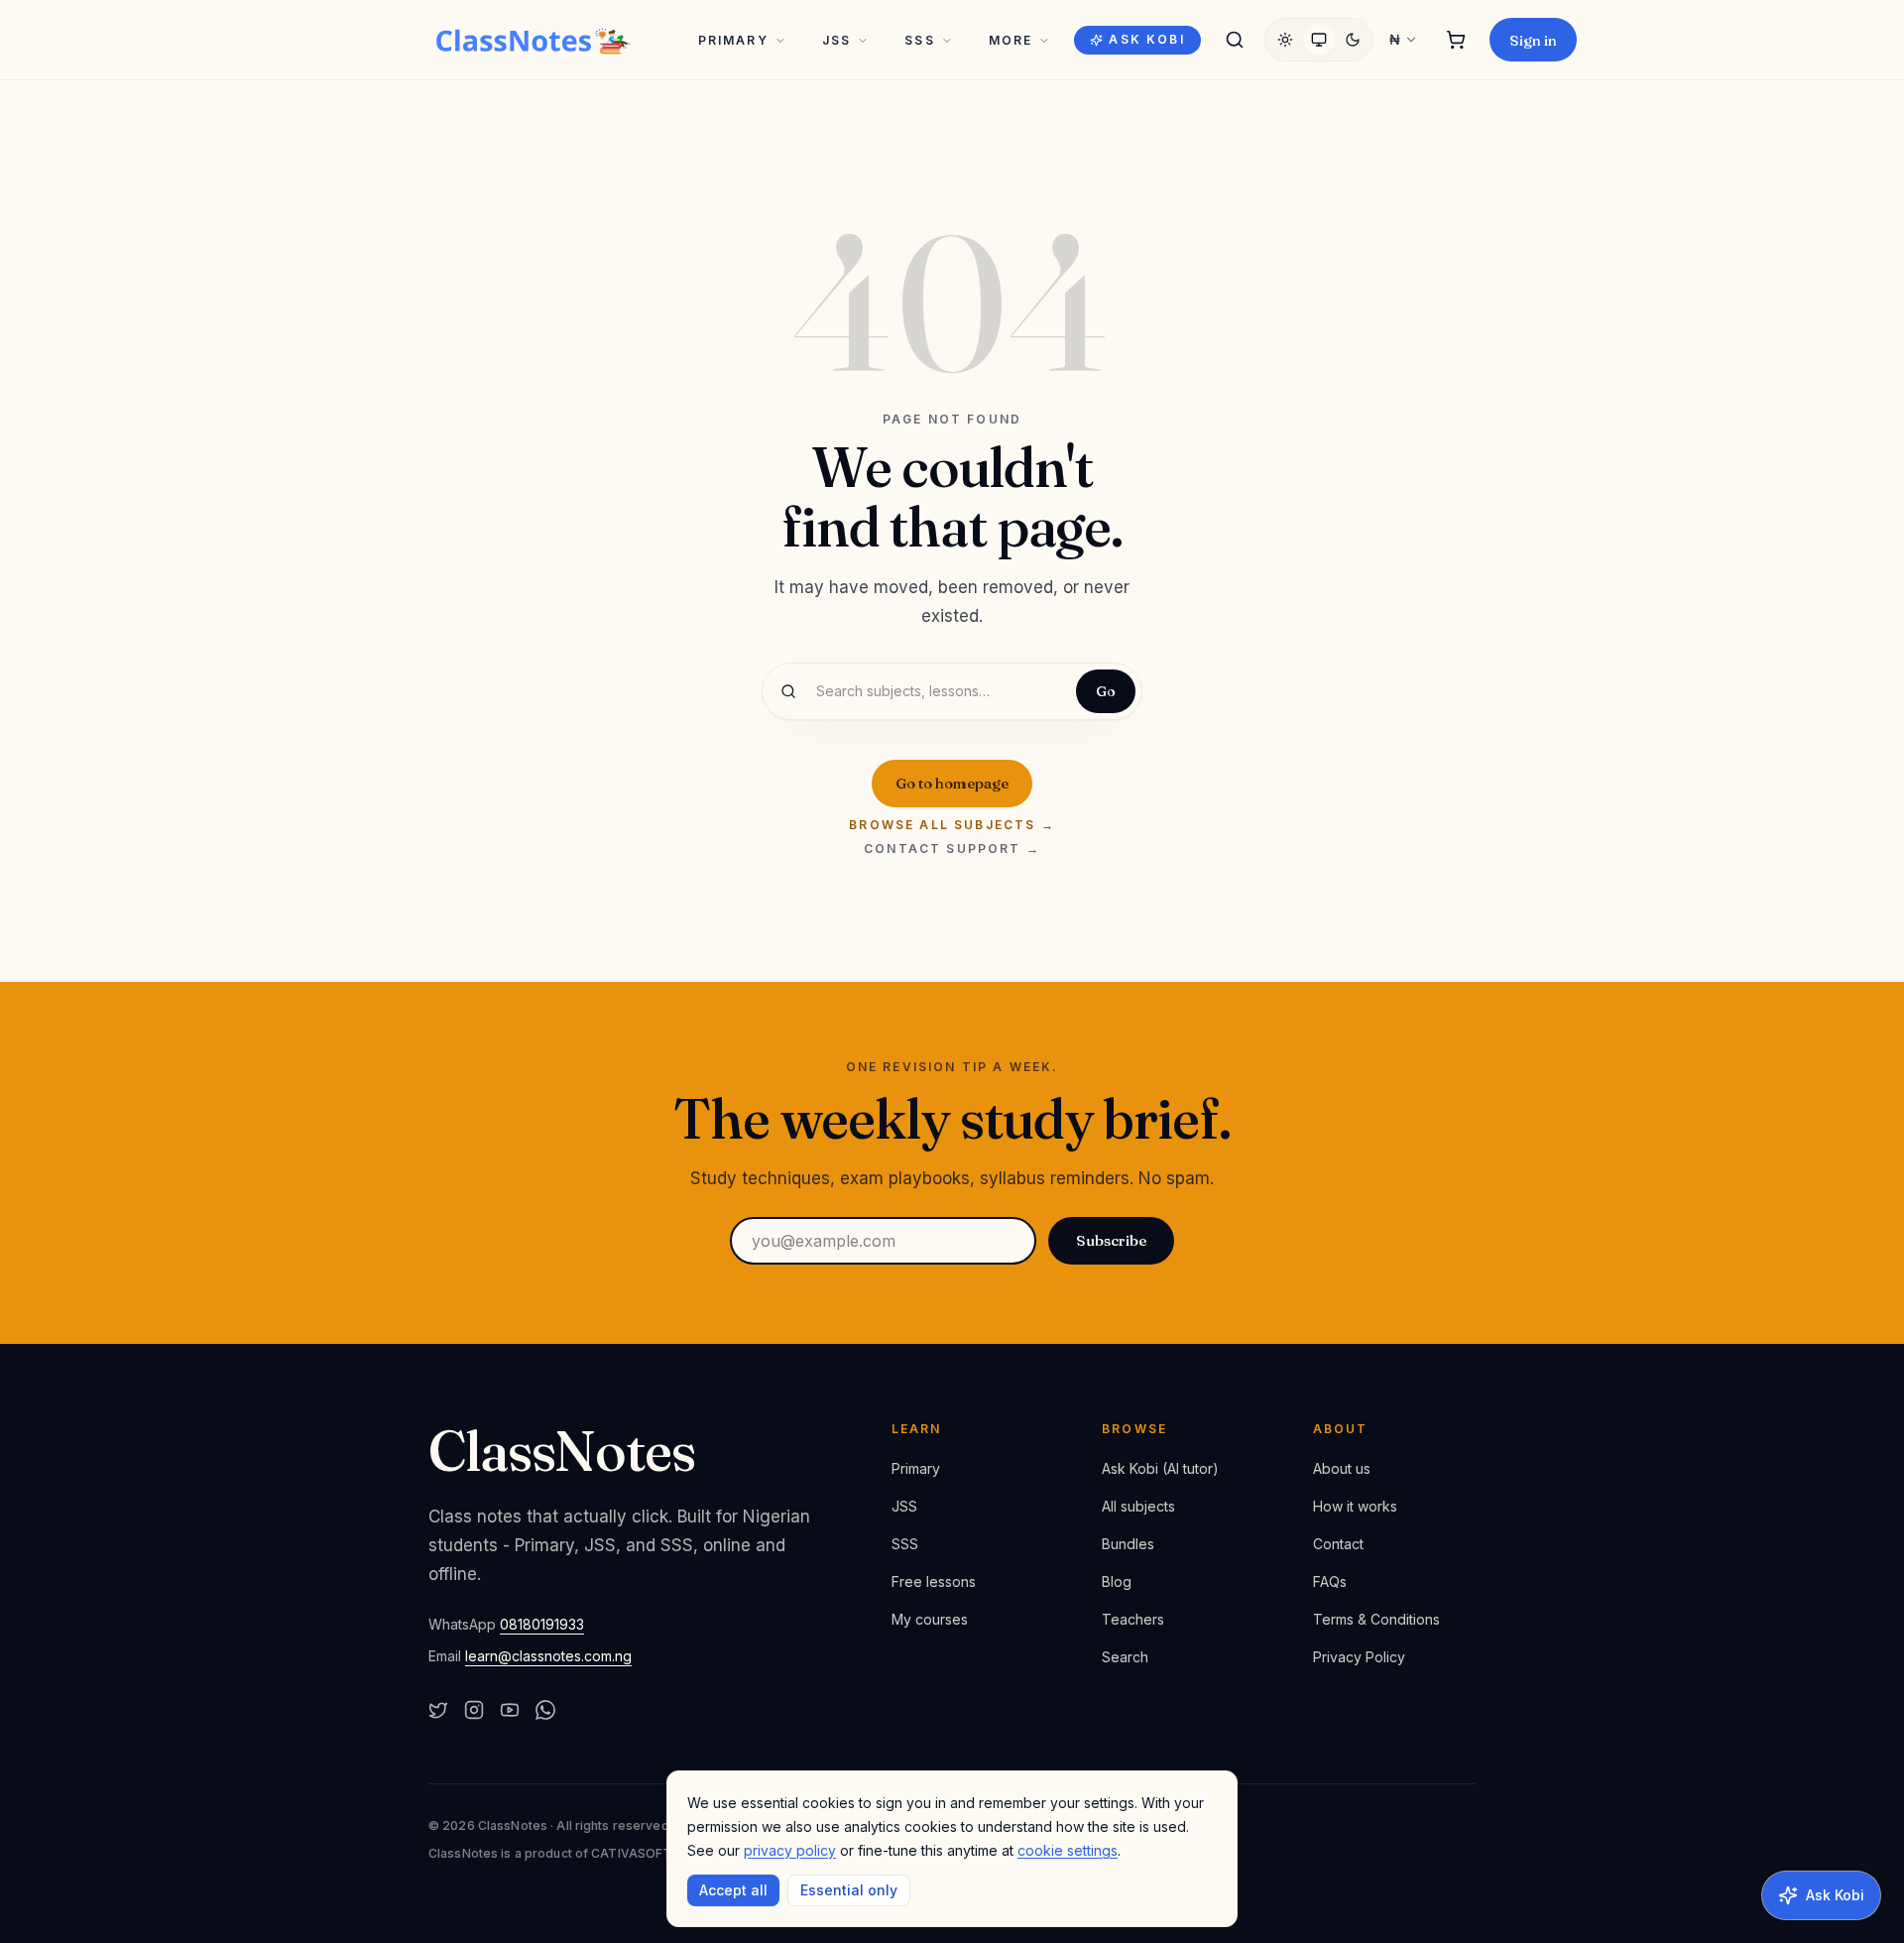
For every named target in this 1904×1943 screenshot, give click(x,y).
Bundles (1128, 1544)
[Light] (1285, 40)
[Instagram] (474, 1710)
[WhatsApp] (545, 1710)
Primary (733, 40)
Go (1106, 691)
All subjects (1138, 1506)
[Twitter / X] (438, 1710)
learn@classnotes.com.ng (548, 1656)
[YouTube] (510, 1710)
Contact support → (952, 849)
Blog (1117, 1581)
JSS (836, 40)
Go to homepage (952, 783)
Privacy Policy (1359, 1657)
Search (1125, 1657)
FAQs (1330, 1581)
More (1011, 40)
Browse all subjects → (952, 825)
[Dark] (1353, 40)
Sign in (1533, 40)
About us (1342, 1468)
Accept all (733, 1890)
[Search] (1235, 40)
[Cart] (1456, 40)
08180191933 (542, 1624)
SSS (919, 40)
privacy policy (790, 1850)
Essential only (849, 1890)
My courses (930, 1619)
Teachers (1133, 1619)
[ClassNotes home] (534, 40)
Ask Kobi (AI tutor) (1160, 1468)
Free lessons (934, 1581)
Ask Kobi (1146, 39)
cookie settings (1068, 1850)
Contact (1338, 1544)
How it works (1355, 1506)
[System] (1319, 40)
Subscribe (1111, 1240)
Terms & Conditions (1376, 1619)
